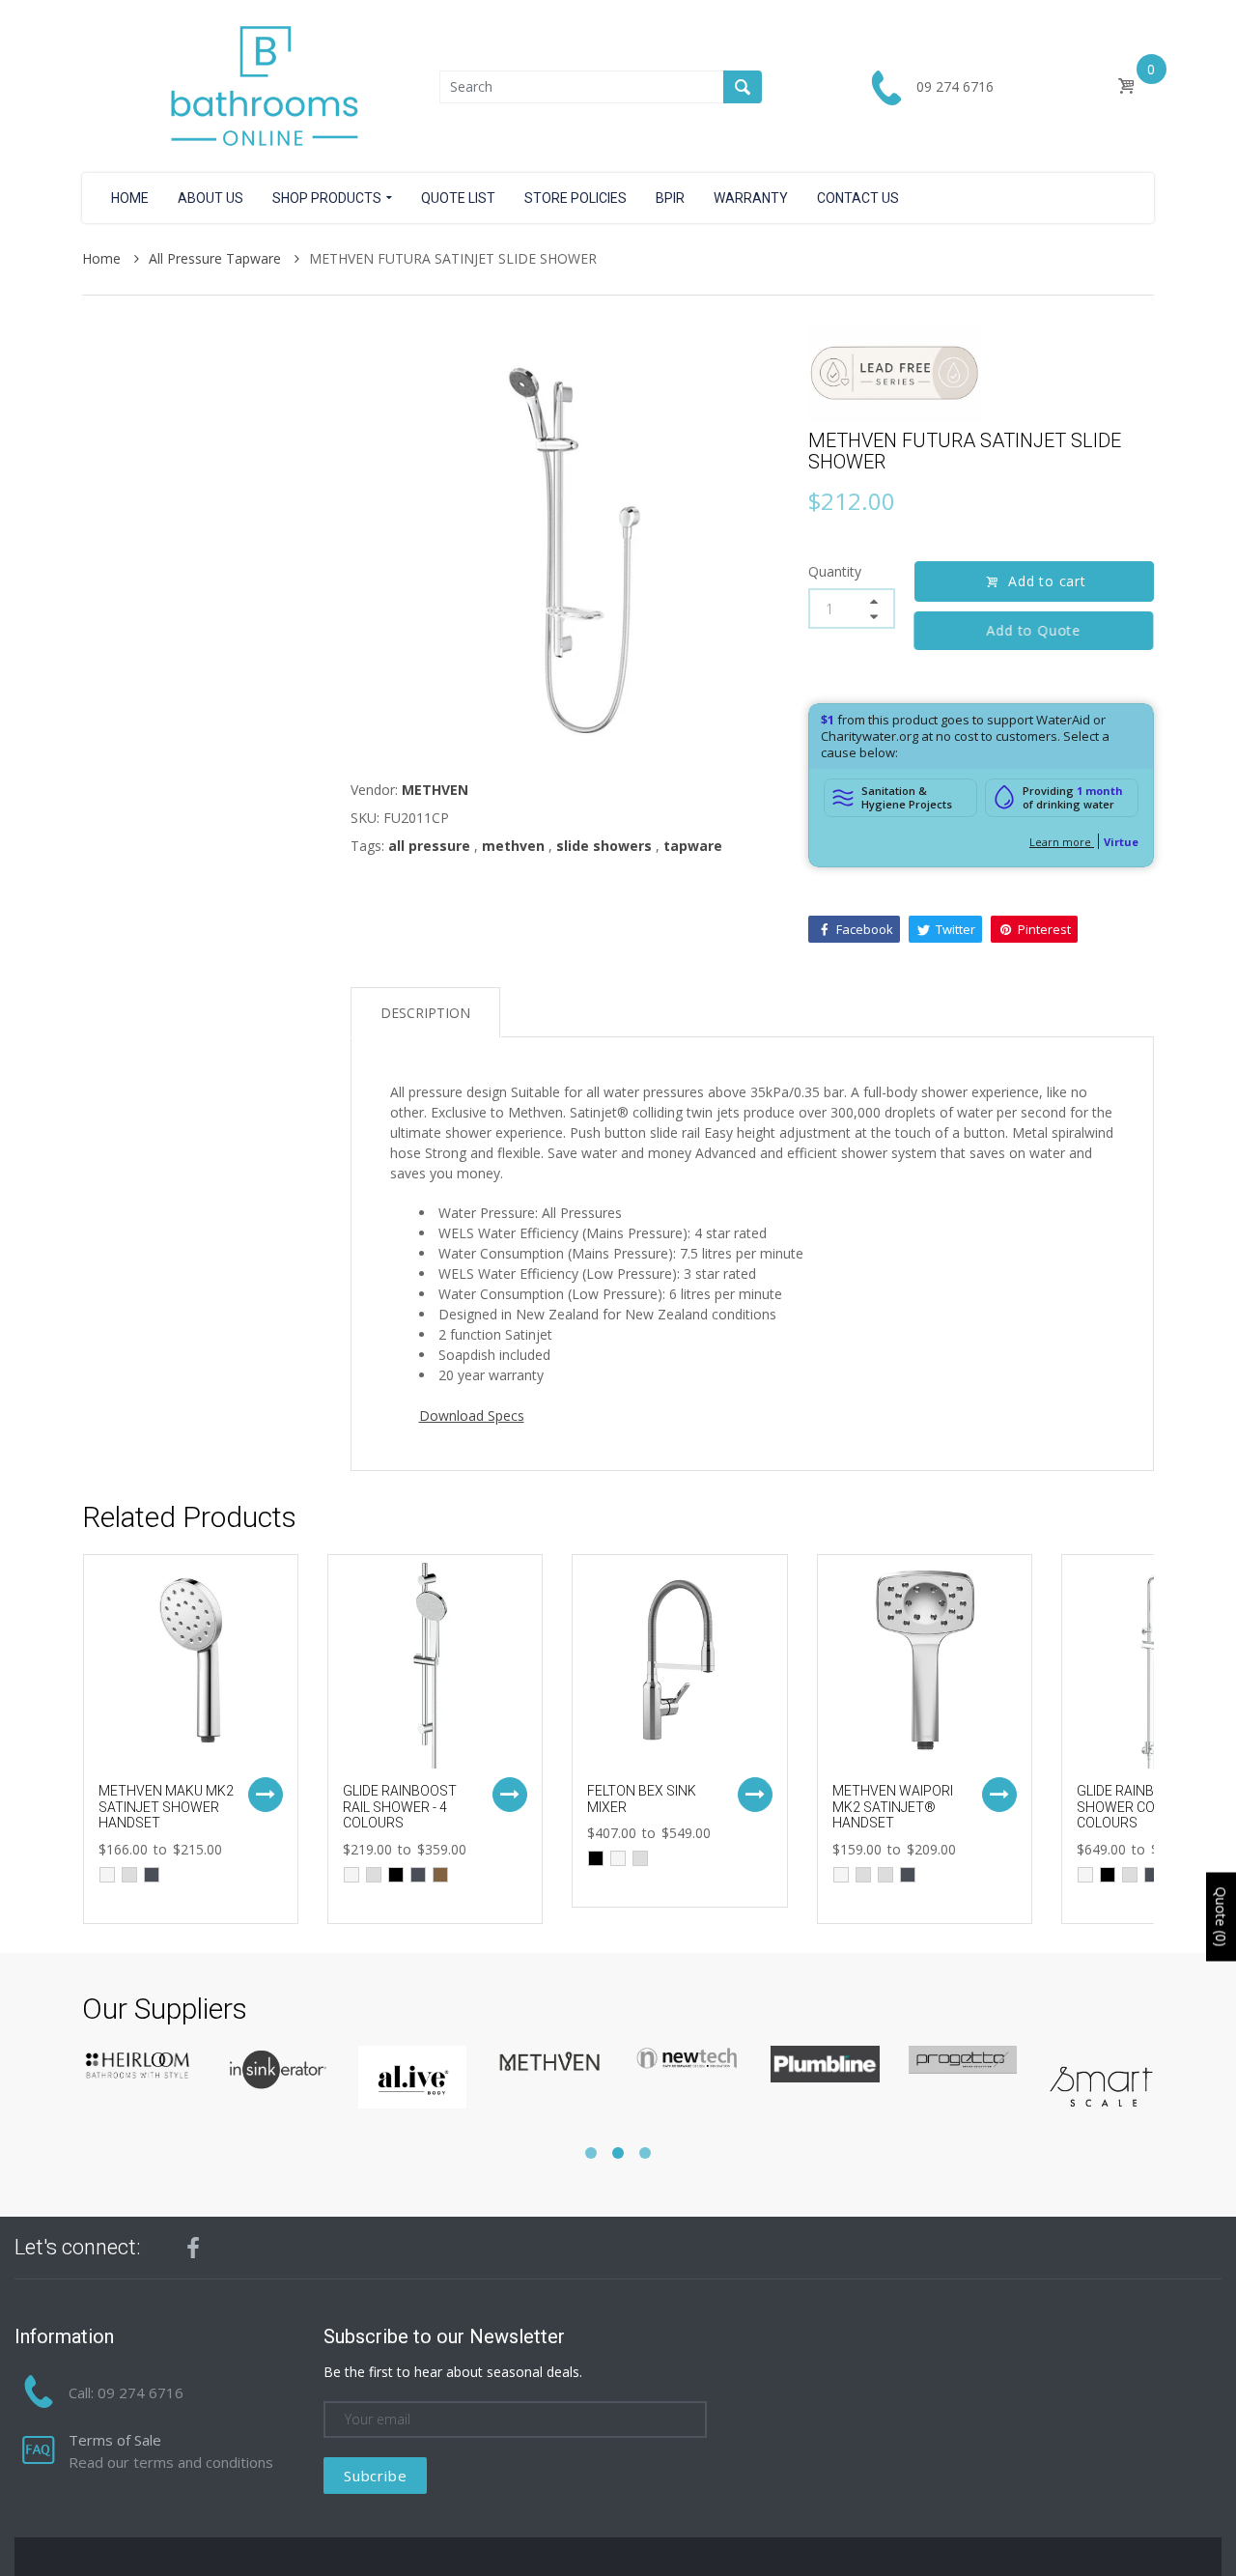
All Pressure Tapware (217, 258)
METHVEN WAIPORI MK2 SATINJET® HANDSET (893, 1807)
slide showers (604, 846)
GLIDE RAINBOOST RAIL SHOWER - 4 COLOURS (400, 1807)
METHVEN (435, 790)
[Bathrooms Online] (261, 85)
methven (513, 846)
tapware (693, 846)
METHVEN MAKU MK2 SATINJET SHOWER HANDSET (166, 1807)
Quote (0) (1221, 1917)
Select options (266, 1795)
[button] (591, 2153)
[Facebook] (193, 2248)
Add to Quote (1034, 630)
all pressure (429, 846)
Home (103, 258)
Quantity (835, 571)
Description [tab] (425, 1013)
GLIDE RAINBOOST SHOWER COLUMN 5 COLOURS (1139, 1807)
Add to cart (1047, 581)
